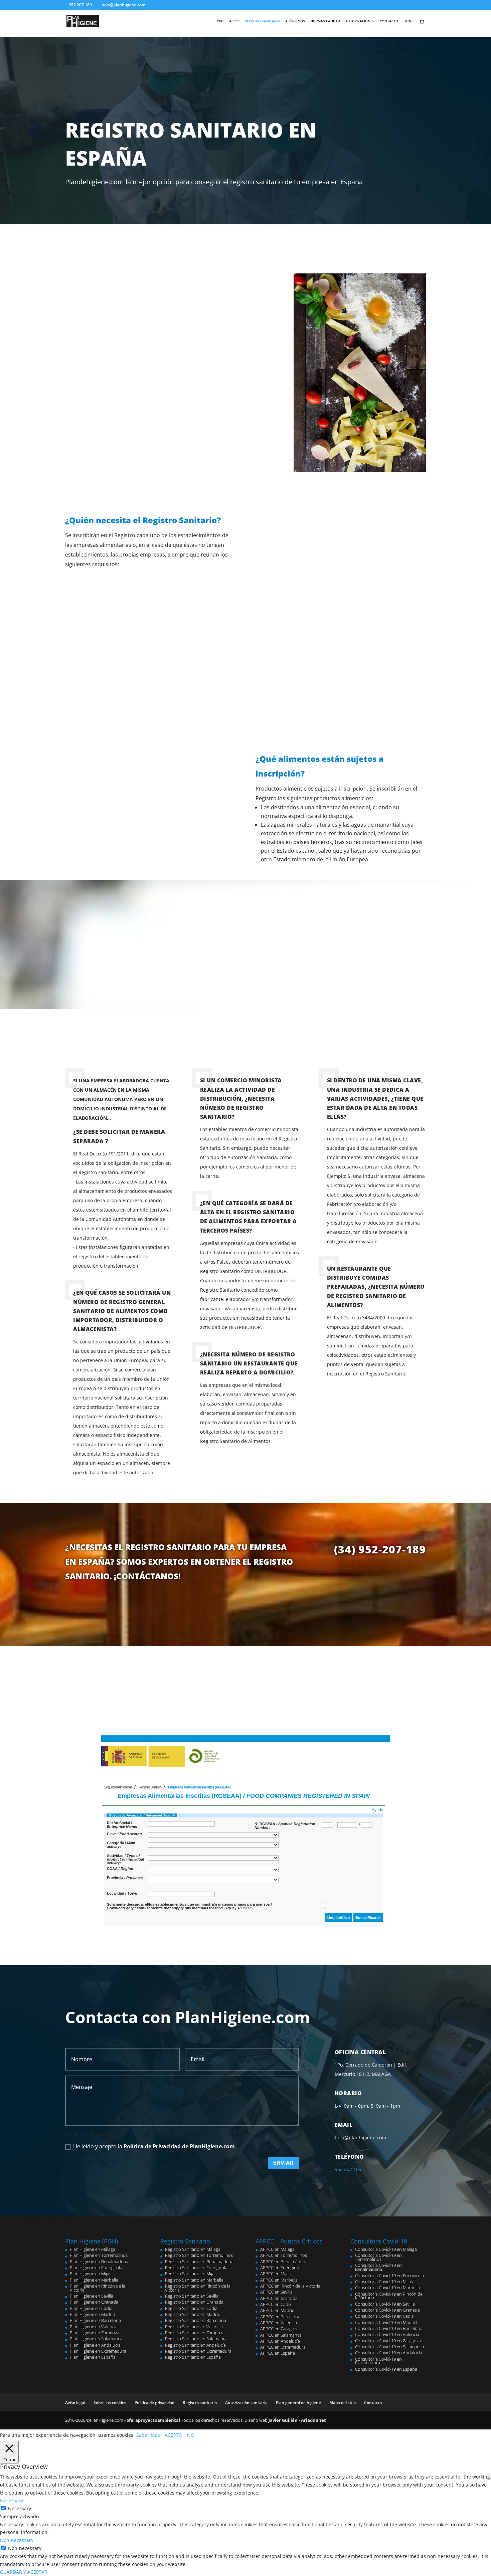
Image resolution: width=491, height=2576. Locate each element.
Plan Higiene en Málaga (93, 2249)
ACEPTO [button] (174, 2435)
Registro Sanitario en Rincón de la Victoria (198, 2288)
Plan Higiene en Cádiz (91, 2308)
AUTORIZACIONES (360, 21)
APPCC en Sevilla (276, 2292)
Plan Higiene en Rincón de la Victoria (98, 2288)
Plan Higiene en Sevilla (92, 2296)
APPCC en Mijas (275, 2274)
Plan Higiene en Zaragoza (95, 2333)
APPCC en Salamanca (281, 2335)
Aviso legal (75, 2403)
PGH (220, 21)
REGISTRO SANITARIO (262, 21)
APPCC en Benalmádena (284, 2262)
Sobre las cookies (110, 2403)
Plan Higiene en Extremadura (98, 2351)
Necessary (20, 2508)
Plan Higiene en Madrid (93, 2314)
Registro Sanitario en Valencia (194, 2327)
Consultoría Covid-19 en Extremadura (378, 2361)
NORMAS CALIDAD (325, 21)
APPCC (234, 21)
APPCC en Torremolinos (284, 2255)
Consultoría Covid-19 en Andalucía (389, 2353)
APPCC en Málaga (277, 2249)
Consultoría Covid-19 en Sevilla (385, 2304)
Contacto (373, 2403)
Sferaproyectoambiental (153, 2420)
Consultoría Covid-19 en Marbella (387, 2288)
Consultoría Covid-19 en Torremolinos (378, 2257)
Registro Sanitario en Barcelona (196, 2320)
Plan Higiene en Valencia (94, 2327)
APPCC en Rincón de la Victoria (290, 2286)
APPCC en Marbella (279, 2280)
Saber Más (148, 2435)
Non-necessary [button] (17, 2540)
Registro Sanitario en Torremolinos (199, 2255)
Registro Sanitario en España (193, 2357)
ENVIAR (283, 2163)
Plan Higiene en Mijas (91, 2274)
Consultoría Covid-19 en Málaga (386, 2249)
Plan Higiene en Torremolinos (99, 2255)
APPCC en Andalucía (280, 2341)
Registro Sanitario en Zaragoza (195, 2333)
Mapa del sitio (343, 2403)
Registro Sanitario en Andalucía (195, 2345)
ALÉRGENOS (295, 21)
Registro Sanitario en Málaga (193, 2249)
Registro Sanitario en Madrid (193, 2314)
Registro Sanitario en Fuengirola (196, 2268)
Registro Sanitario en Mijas (191, 2274)
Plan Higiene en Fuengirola (96, 2268)
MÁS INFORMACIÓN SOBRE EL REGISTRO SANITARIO (246, 969)
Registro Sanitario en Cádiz (191, 2308)
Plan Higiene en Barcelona (95, 2320)
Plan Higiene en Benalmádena (99, 2262)
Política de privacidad (154, 2403)
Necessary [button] (12, 2500)
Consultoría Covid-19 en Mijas (384, 2282)
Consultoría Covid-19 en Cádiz (384, 2316)
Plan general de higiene (298, 2403)
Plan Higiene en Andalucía (95, 2345)
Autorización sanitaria (246, 2403)
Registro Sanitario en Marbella (194, 2280)
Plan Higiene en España (93, 2357)
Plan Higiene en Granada (94, 2302)
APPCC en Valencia (279, 2323)
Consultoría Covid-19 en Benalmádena (378, 2267)
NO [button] (191, 2435)
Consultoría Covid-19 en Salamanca (389, 2347)
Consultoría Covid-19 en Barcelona (389, 2328)
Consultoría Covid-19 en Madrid (386, 2322)
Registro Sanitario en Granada (194, 2302)
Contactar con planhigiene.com (400, 70)
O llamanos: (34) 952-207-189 (440, 96)
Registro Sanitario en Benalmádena (199, 2262)
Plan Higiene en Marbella (94, 2280)
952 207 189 (80, 5)
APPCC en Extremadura (283, 2347)
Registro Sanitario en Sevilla (192, 2296)
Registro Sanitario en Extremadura (198, 2351)
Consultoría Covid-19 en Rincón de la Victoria (389, 2296)
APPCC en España (278, 2353)
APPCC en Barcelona (280, 2317)
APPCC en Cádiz (276, 2304)
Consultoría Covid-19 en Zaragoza (388, 2341)
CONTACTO (389, 21)
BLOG (408, 21)
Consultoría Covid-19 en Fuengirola (389, 2276)
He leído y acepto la (154, 2146)
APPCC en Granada (279, 2298)
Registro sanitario (200, 2403)
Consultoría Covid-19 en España (386, 2369)
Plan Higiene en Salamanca (96, 2339)
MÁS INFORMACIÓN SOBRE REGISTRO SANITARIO (246, 1607)
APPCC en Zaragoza (279, 2329)
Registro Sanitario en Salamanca (196, 2339)
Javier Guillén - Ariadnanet (297, 2420)
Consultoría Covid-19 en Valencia (387, 2334)
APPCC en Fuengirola (281, 2268)
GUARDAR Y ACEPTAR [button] (24, 2572)
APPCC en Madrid (277, 2310)
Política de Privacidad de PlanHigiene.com (179, 2146)
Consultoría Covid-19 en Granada (387, 2310)
